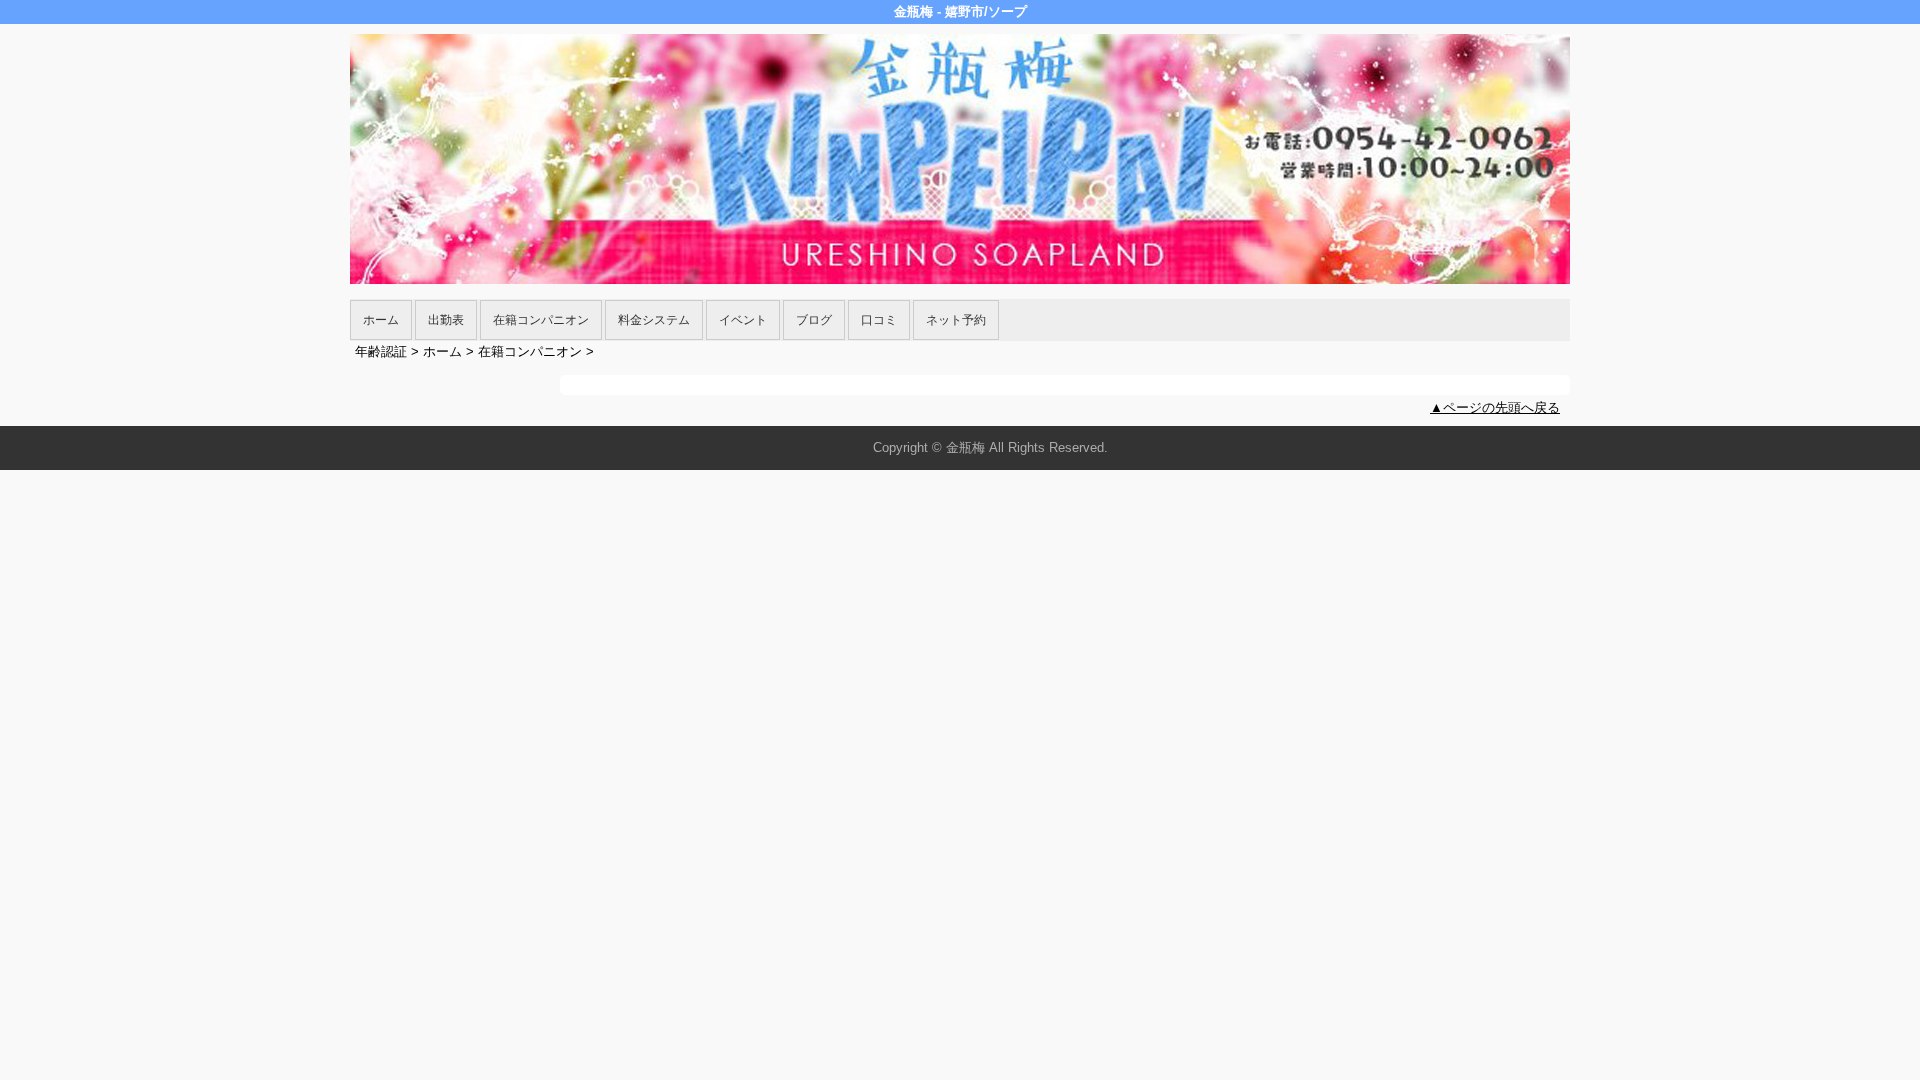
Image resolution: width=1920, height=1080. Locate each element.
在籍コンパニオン (541, 320)
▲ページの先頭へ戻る (1495, 407)
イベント (743, 320)
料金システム (654, 320)
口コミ (879, 320)
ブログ (814, 320)
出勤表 (446, 320)
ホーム (381, 320)
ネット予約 (956, 320)
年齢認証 (381, 351)
